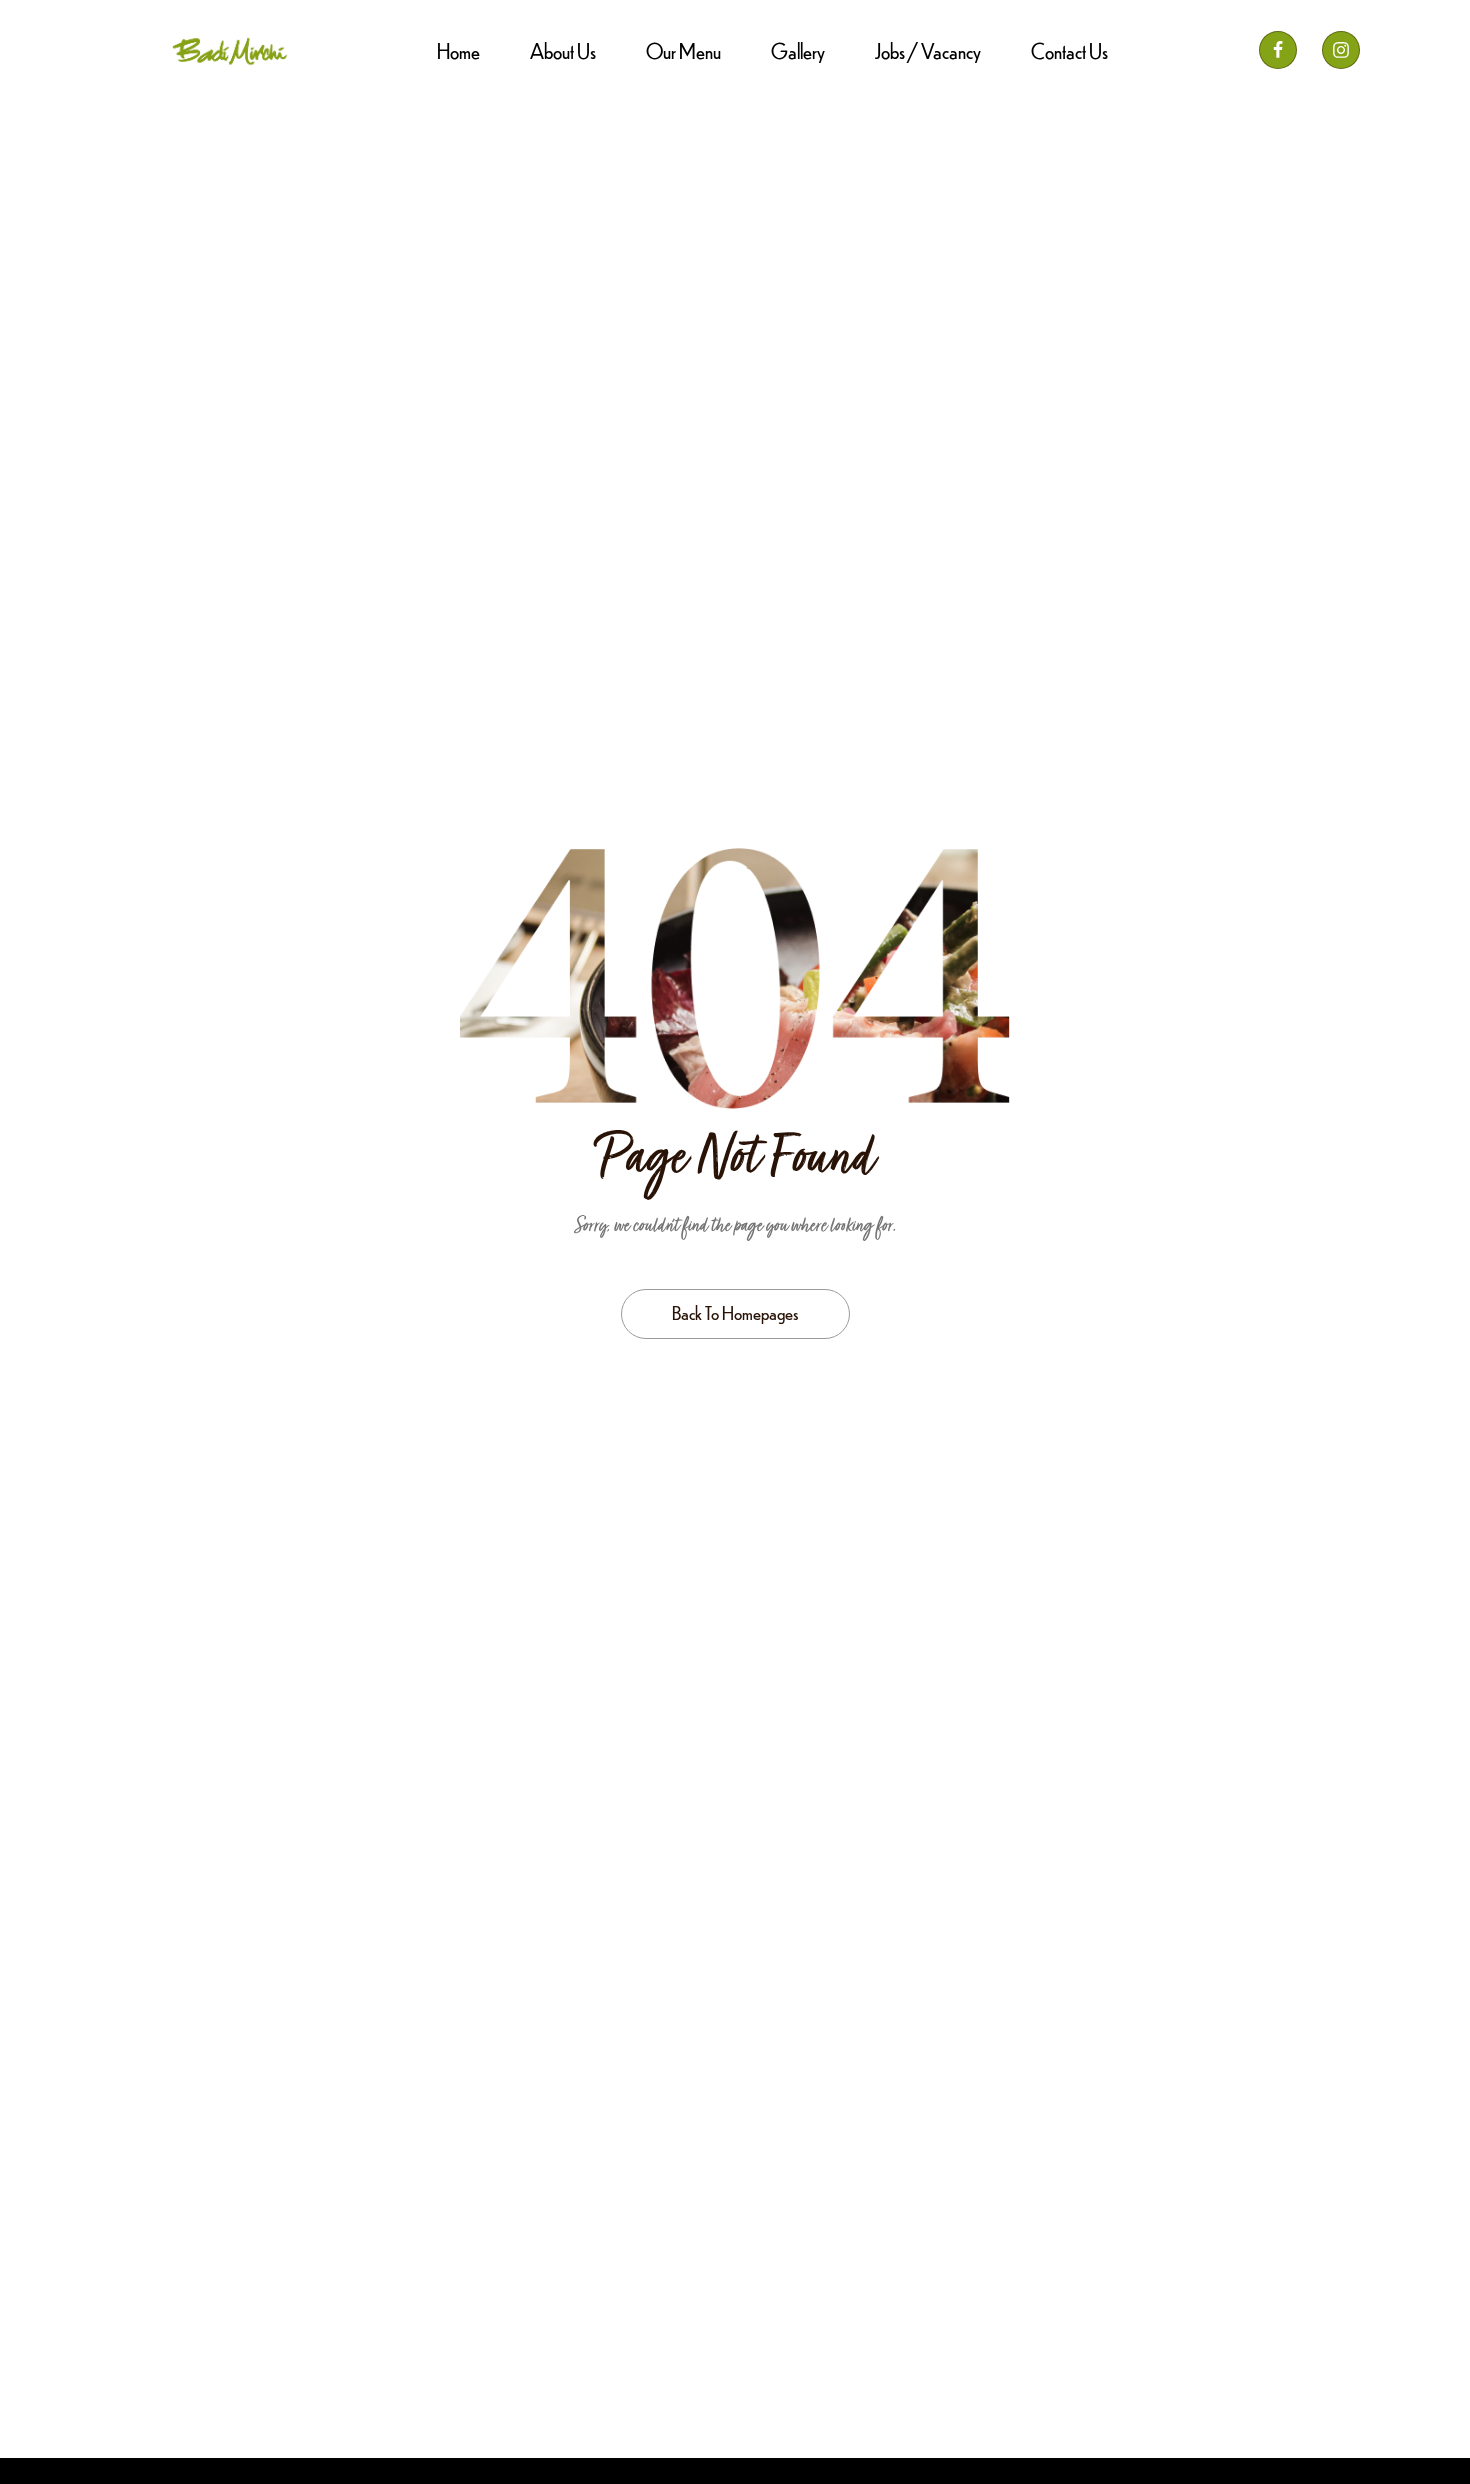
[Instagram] (1341, 50)
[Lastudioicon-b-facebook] (1278, 50)
